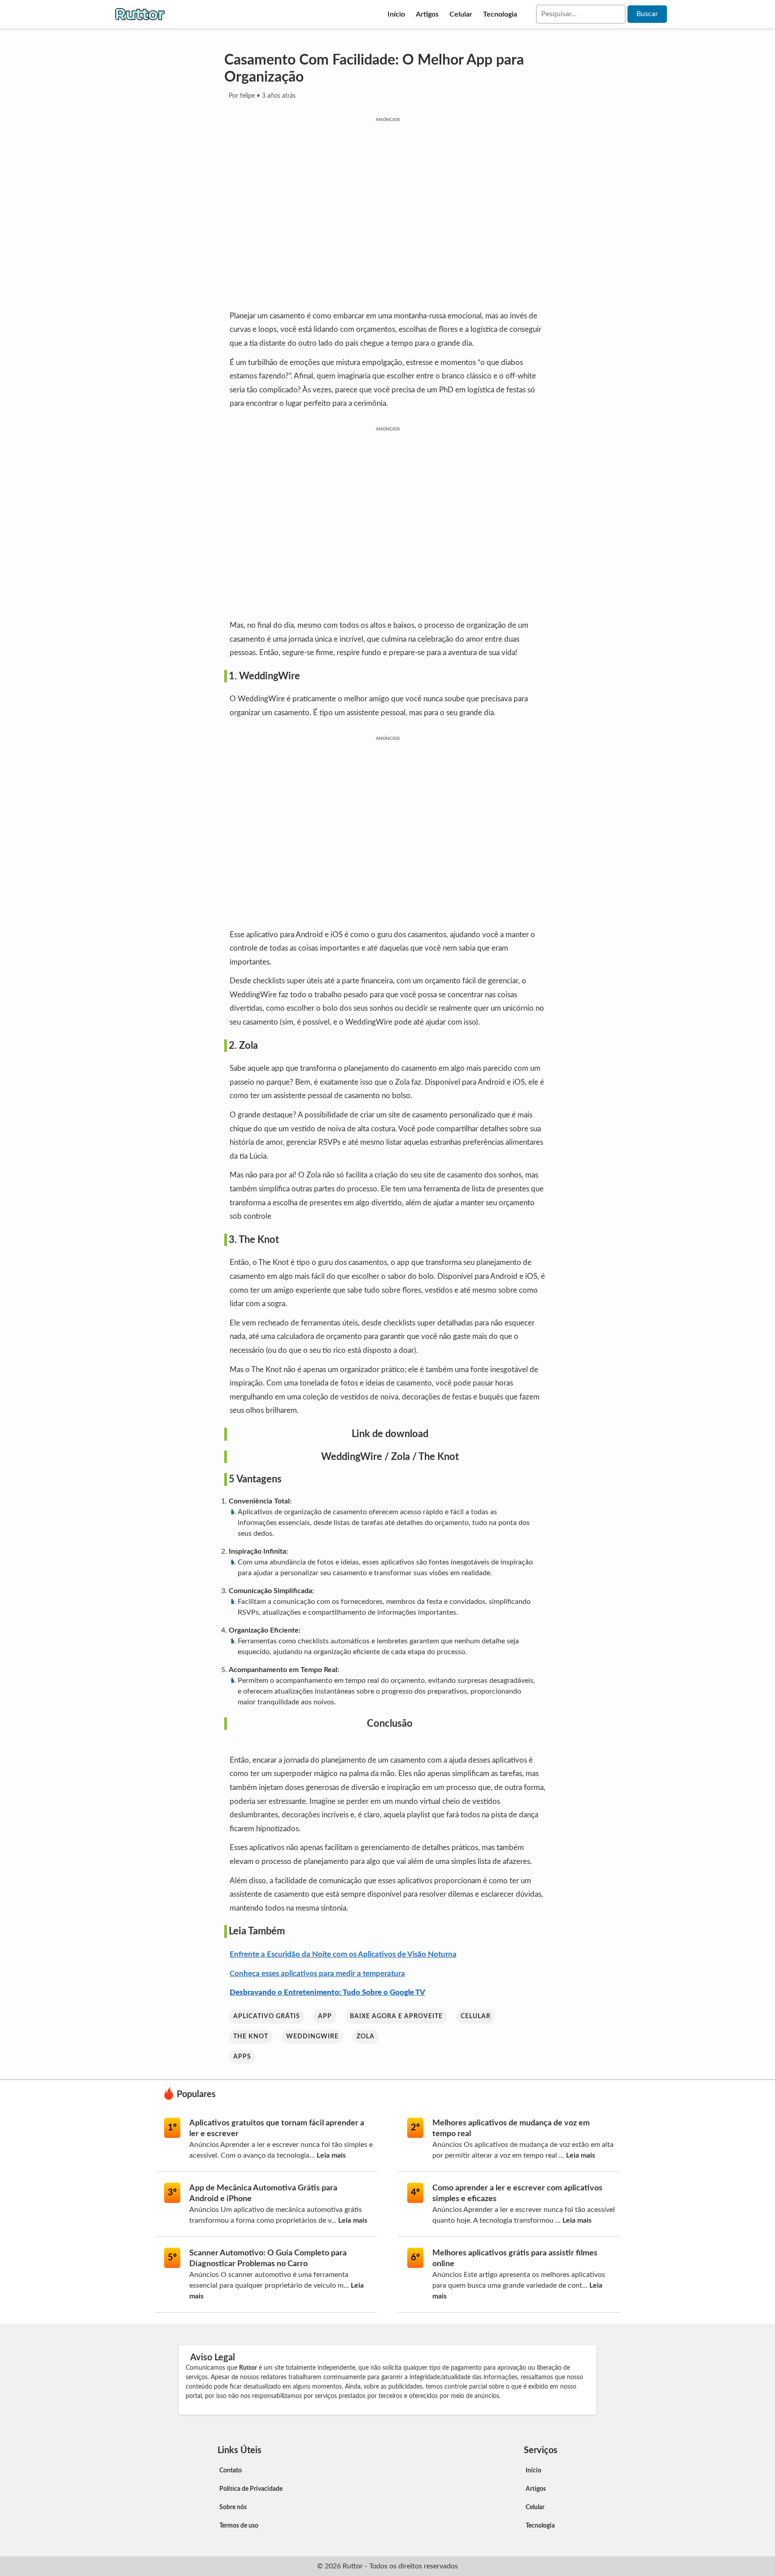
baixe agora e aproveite (396, 2016)
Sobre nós (233, 2507)
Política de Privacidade (251, 2489)
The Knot (439, 1457)
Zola (401, 1457)
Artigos (427, 14)
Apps (242, 2057)
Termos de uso (239, 2526)
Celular (461, 14)
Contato (231, 2471)
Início (396, 14)
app (325, 2016)
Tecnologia (500, 14)
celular (476, 2016)
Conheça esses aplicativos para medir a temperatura (317, 1974)
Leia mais (331, 2155)
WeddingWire (352, 1457)
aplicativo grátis (267, 2016)
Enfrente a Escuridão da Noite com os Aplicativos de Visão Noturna (343, 1954)
